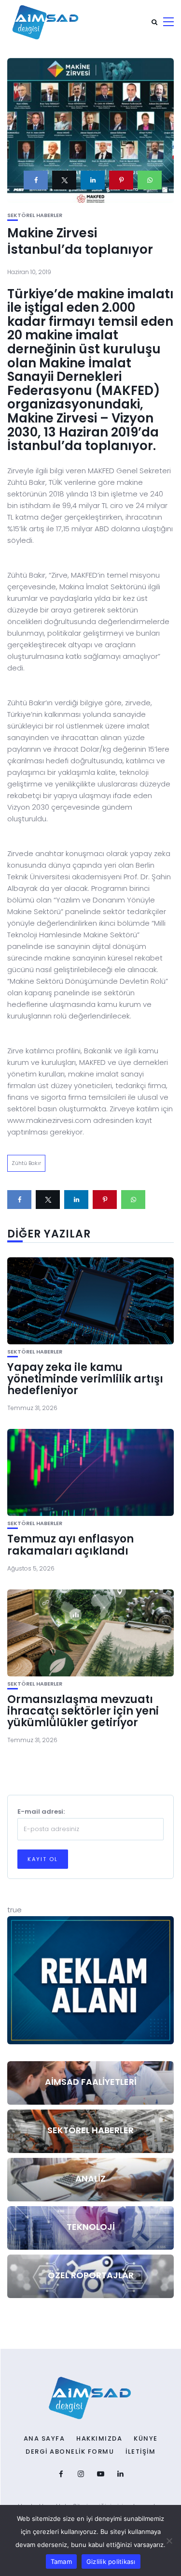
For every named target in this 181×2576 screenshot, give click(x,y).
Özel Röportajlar (91, 2275)
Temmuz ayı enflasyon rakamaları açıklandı (70, 1545)
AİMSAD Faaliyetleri (91, 2082)
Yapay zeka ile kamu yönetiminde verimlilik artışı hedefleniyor (85, 1379)
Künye (146, 2439)
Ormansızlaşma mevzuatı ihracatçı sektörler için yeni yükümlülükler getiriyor (83, 1711)
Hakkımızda (99, 2439)
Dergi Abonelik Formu (70, 2452)
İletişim (140, 2452)
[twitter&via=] (64, 180)
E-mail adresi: (41, 1812)
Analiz (90, 2178)
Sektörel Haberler (35, 215)
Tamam (61, 2561)
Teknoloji (91, 2227)
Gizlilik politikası (111, 2561)
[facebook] (36, 180)
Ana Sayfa (44, 2439)
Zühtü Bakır (26, 1163)
